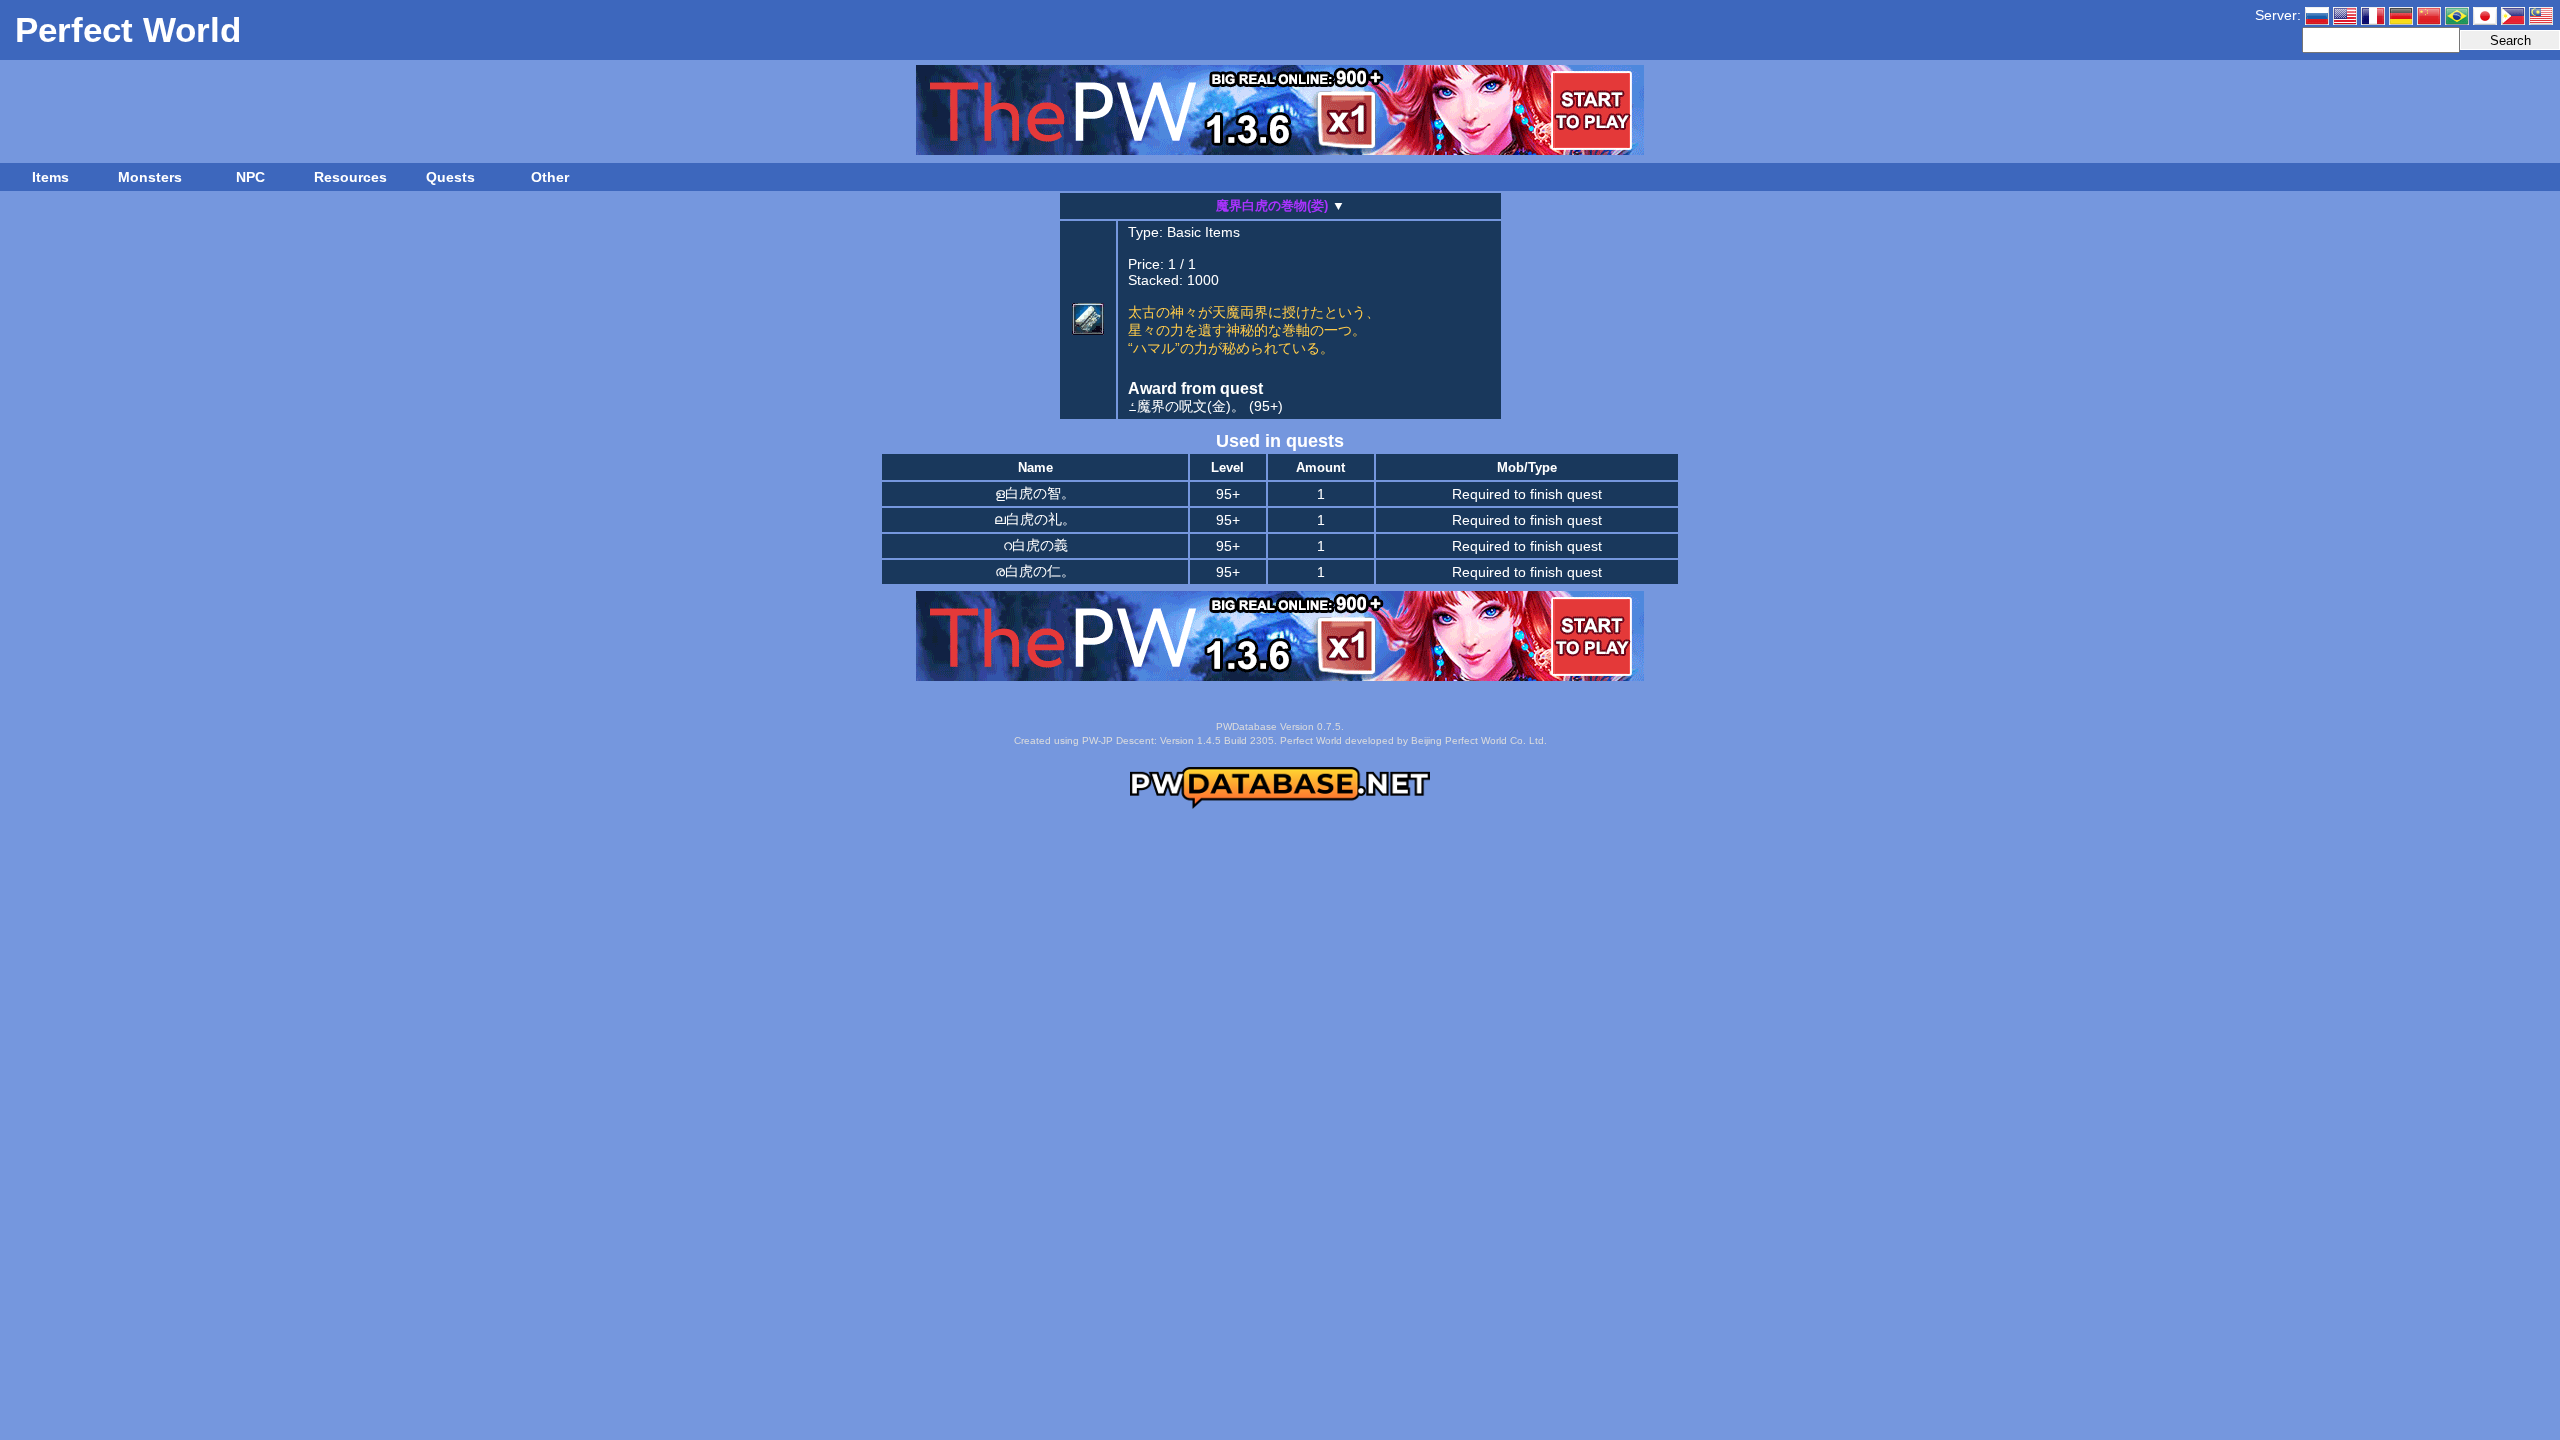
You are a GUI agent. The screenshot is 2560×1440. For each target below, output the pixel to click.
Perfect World (128, 29)
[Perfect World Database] (1280, 805)
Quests (450, 177)
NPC (250, 177)
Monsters (150, 177)
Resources (350, 177)
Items (50, 177)
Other (550, 177)
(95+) (1205, 406)
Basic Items (1203, 232)
